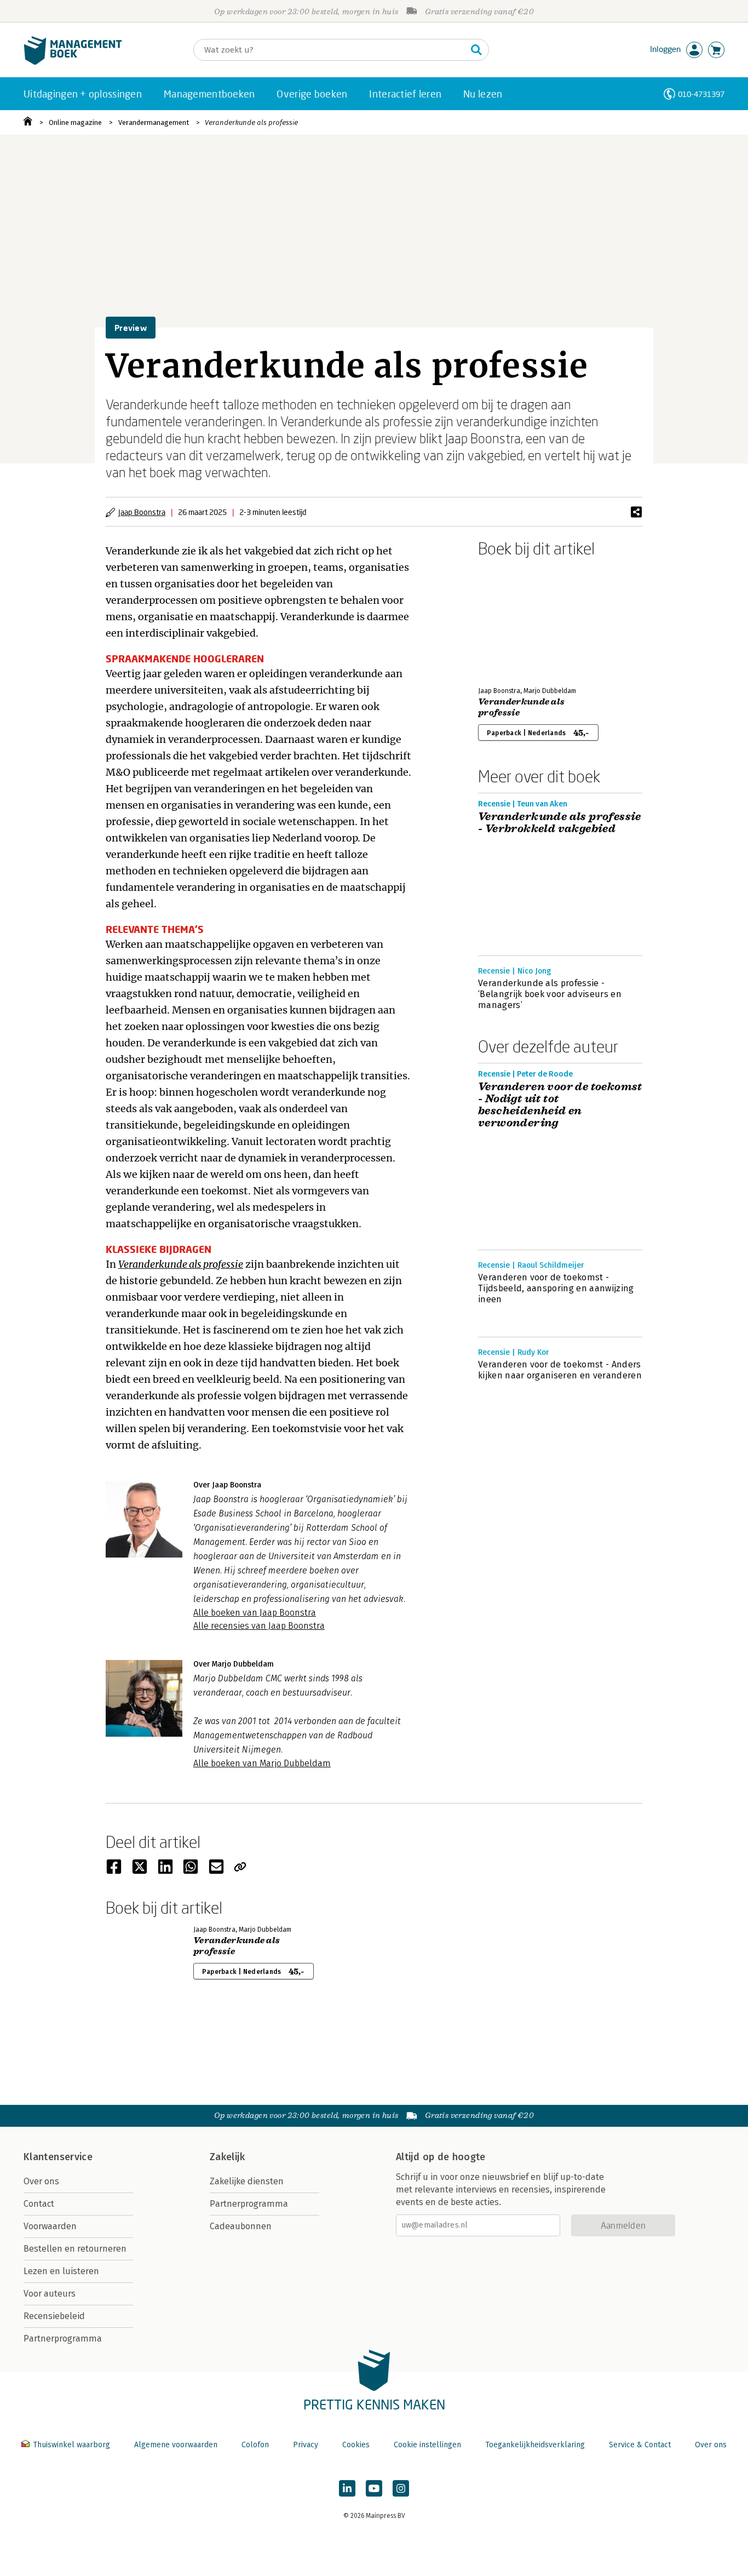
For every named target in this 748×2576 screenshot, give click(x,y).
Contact (39, 2204)
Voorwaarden (50, 2226)
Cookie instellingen (427, 2445)
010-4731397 (701, 94)
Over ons (41, 2181)
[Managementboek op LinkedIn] (347, 2488)
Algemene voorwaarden (176, 2445)
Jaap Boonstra (142, 512)
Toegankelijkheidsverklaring (535, 2445)
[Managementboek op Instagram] (401, 2488)
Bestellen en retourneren (75, 2249)
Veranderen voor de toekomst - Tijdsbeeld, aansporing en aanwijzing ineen (556, 1288)
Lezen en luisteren (61, 2271)
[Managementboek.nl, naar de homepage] (73, 62)
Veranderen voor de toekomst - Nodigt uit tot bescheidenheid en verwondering (560, 1105)
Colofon (255, 2445)
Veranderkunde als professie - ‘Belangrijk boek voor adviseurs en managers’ (550, 994)
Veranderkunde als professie (251, 122)
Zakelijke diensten (247, 2181)
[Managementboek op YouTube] (374, 2488)
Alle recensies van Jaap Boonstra (259, 1626)
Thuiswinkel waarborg (71, 2445)
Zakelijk (227, 2157)
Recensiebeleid (54, 2316)
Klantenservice (58, 2157)
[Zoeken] (476, 50)
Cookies (356, 2445)
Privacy (306, 2445)
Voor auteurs (50, 2294)
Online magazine (75, 122)
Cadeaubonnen (241, 2226)
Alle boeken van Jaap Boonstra (255, 1613)
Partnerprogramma (63, 2339)
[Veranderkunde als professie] (516, 620)
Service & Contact (640, 2445)
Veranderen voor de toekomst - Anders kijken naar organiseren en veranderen (560, 1370)
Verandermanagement (154, 122)
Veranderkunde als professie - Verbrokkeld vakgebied (560, 823)
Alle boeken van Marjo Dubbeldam (262, 1763)
